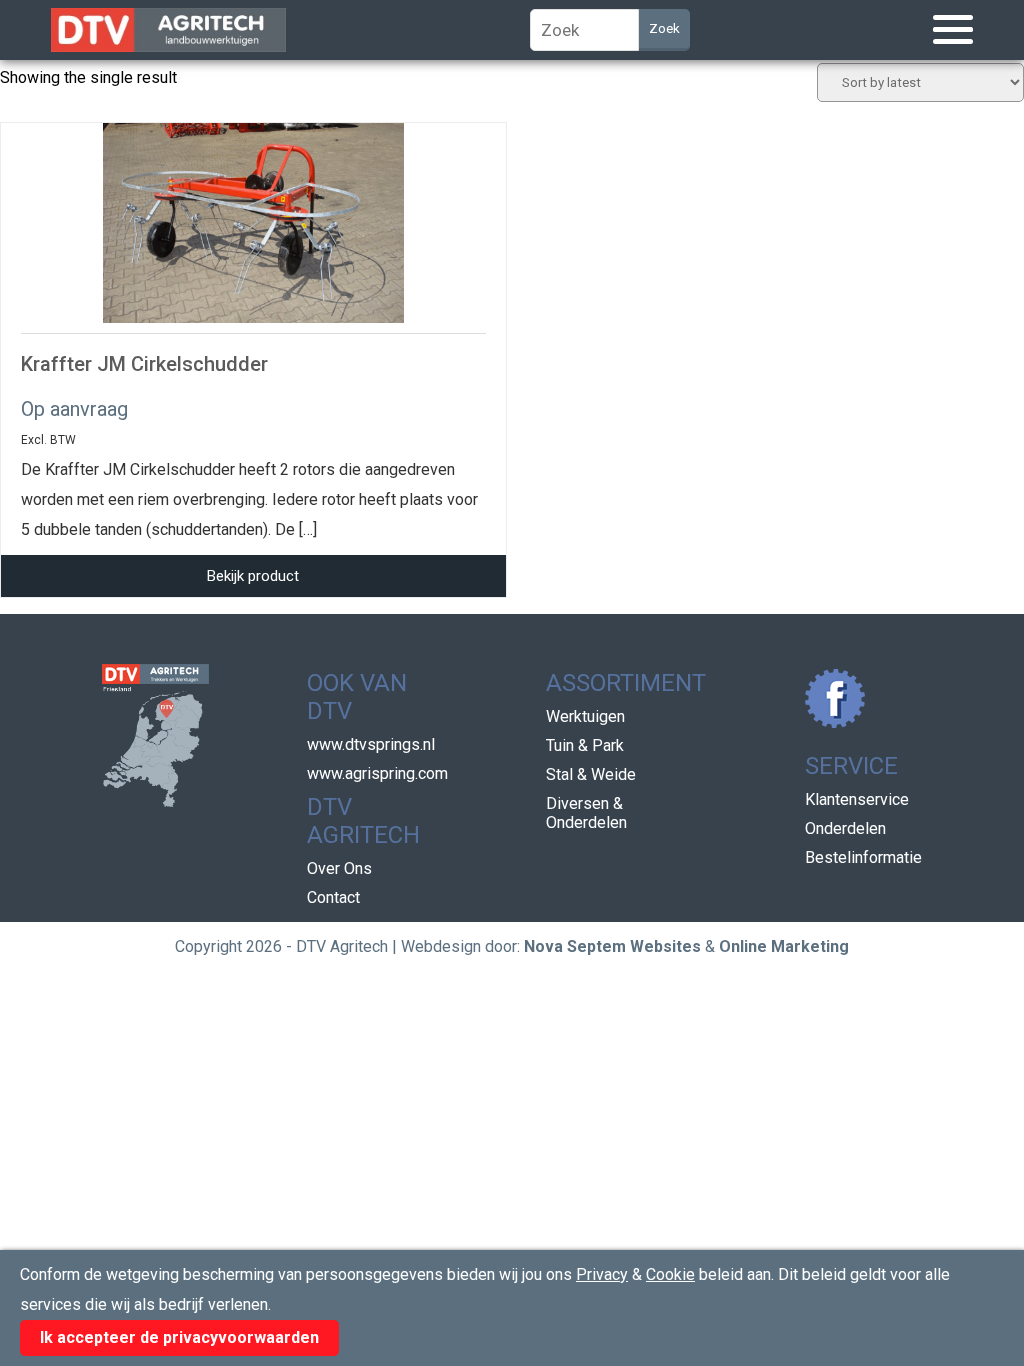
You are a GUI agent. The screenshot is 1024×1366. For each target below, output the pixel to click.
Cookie (670, 1274)
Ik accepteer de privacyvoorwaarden (179, 1337)
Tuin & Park (585, 745)
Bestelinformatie (863, 857)
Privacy (602, 1274)
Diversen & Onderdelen (586, 813)
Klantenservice (857, 799)
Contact (333, 897)
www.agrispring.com (377, 773)
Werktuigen (585, 716)
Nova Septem (575, 946)
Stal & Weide (591, 774)
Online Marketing (784, 946)
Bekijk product (253, 576)
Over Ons (339, 868)
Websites (665, 946)
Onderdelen (845, 828)
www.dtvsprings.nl (371, 744)
